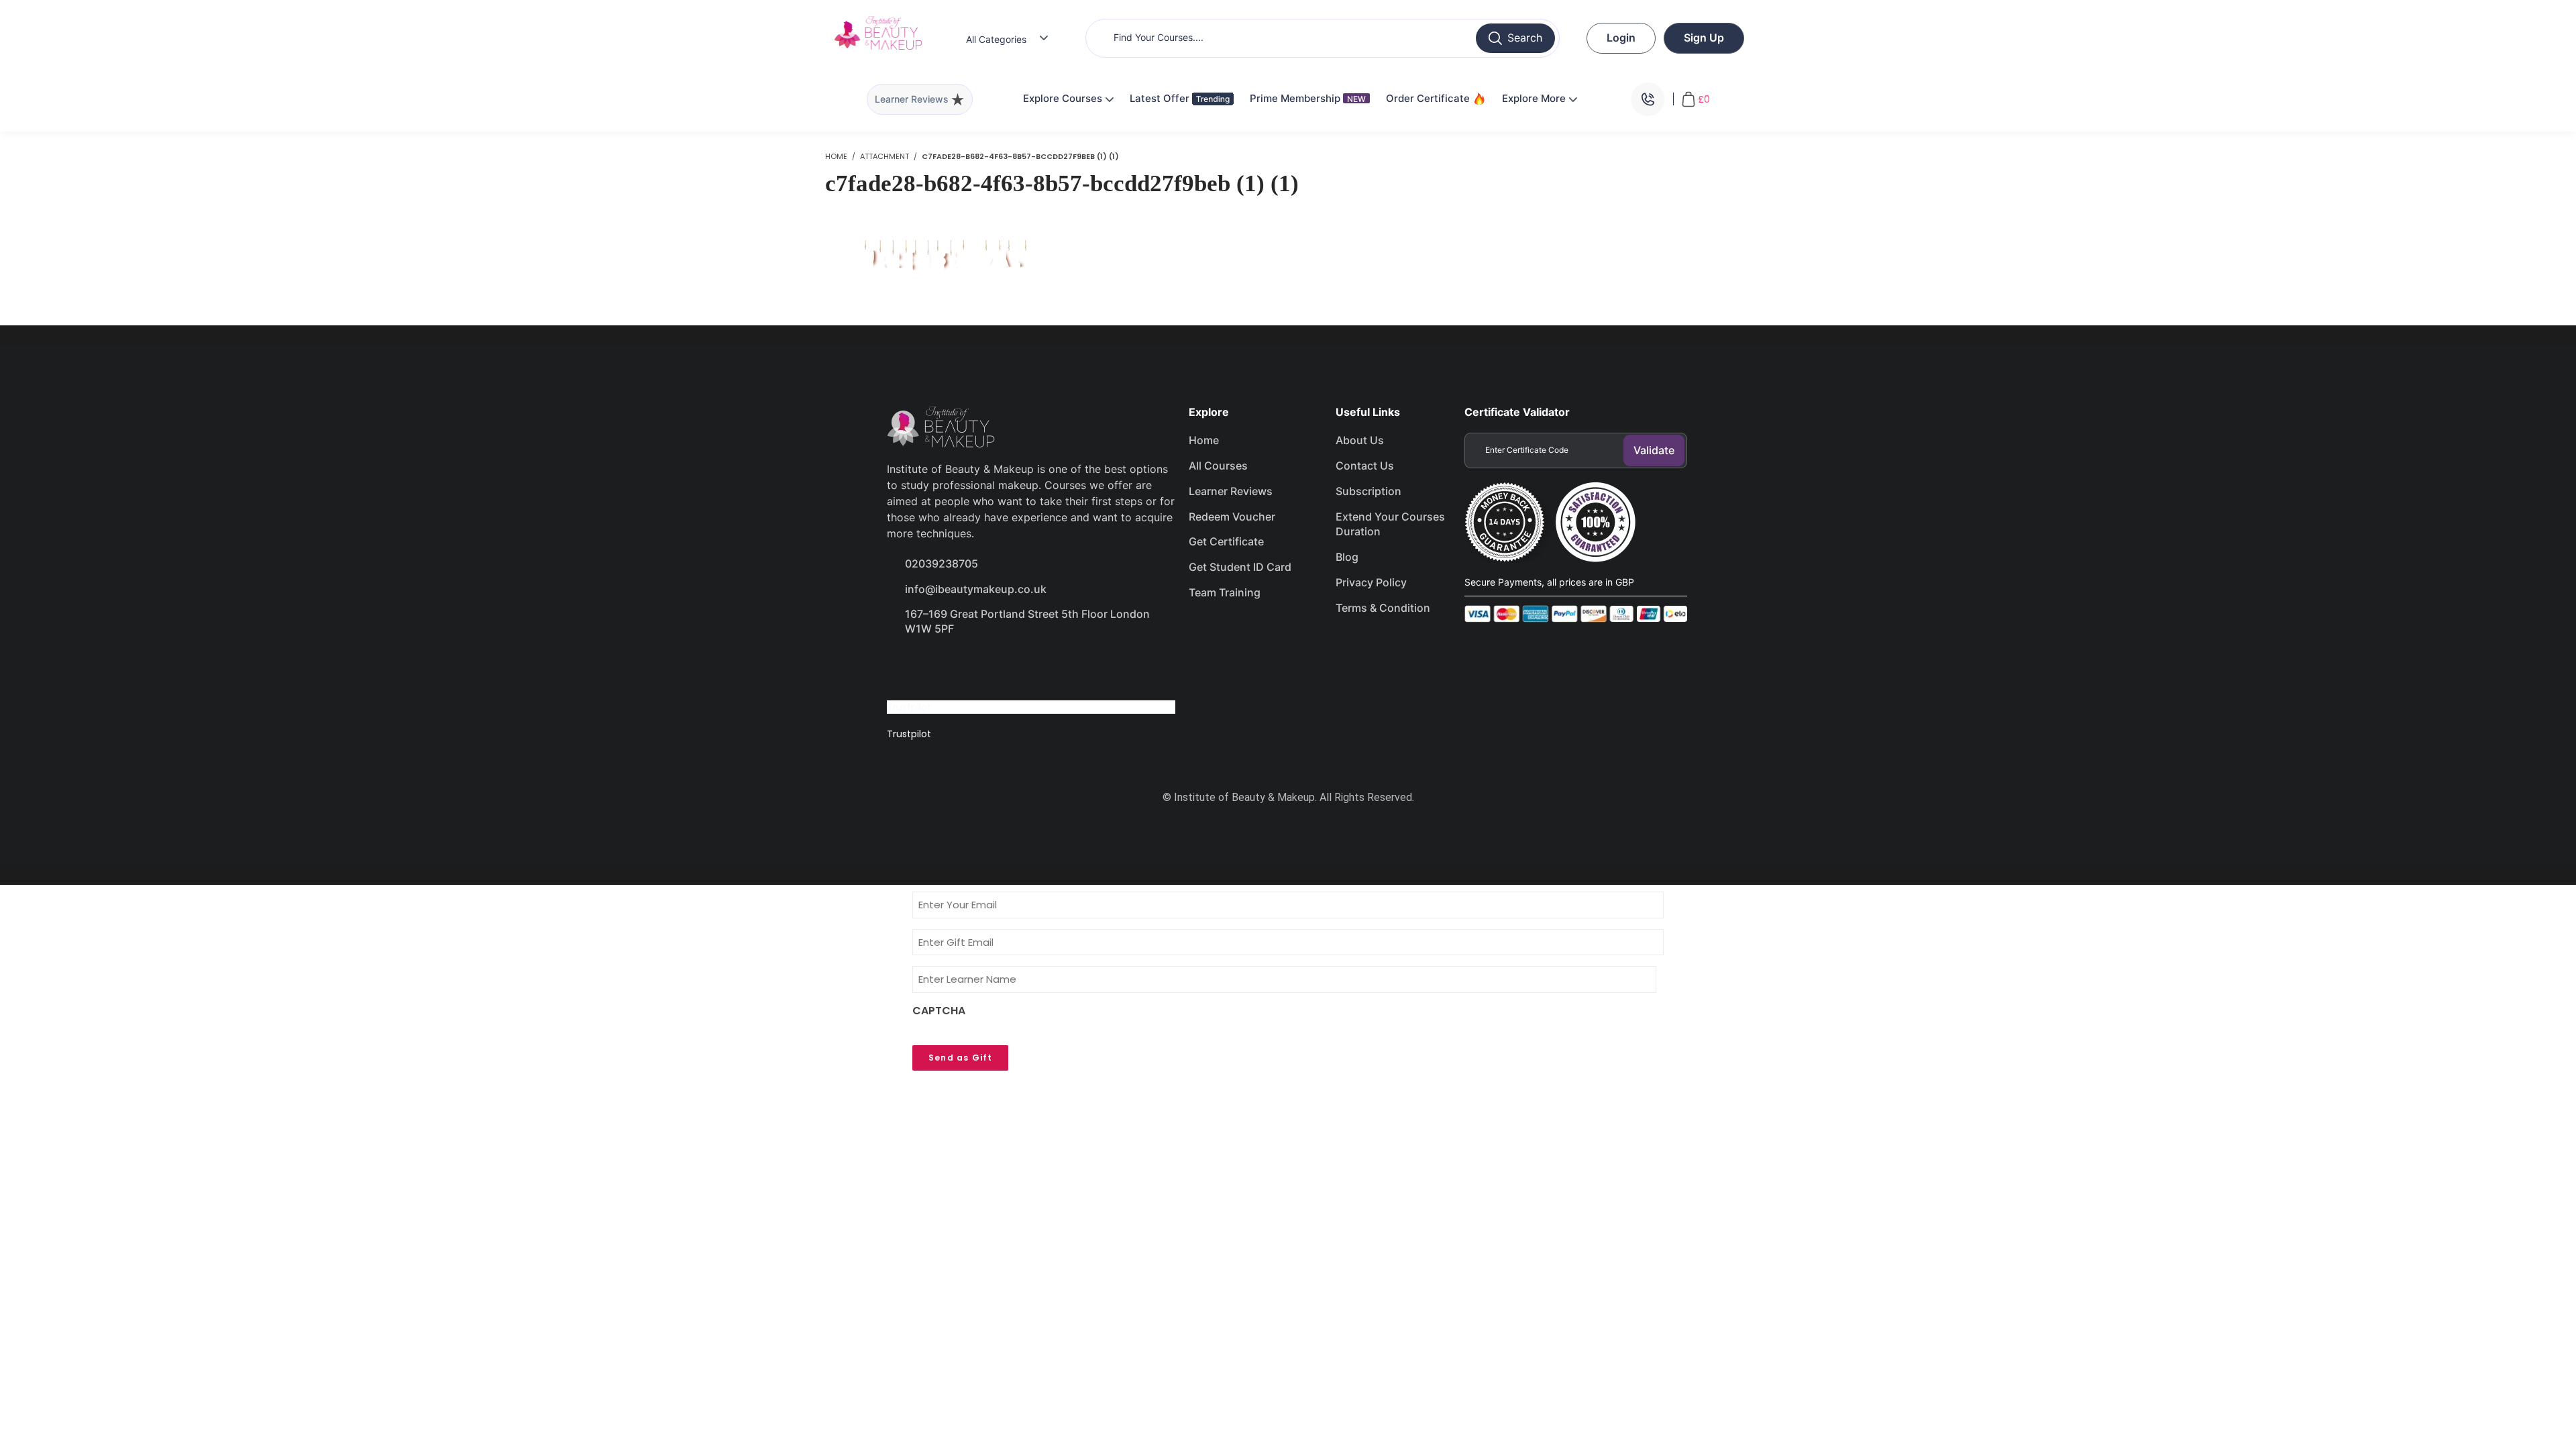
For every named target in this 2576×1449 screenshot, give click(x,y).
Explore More (1535, 98)
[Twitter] (951, 667)
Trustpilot (909, 707)
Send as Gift (960, 1058)
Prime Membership (1308, 98)
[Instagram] (999, 667)
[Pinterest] (1046, 667)
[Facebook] (904, 667)
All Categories (996, 39)
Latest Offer (1161, 98)
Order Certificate (1429, 98)
